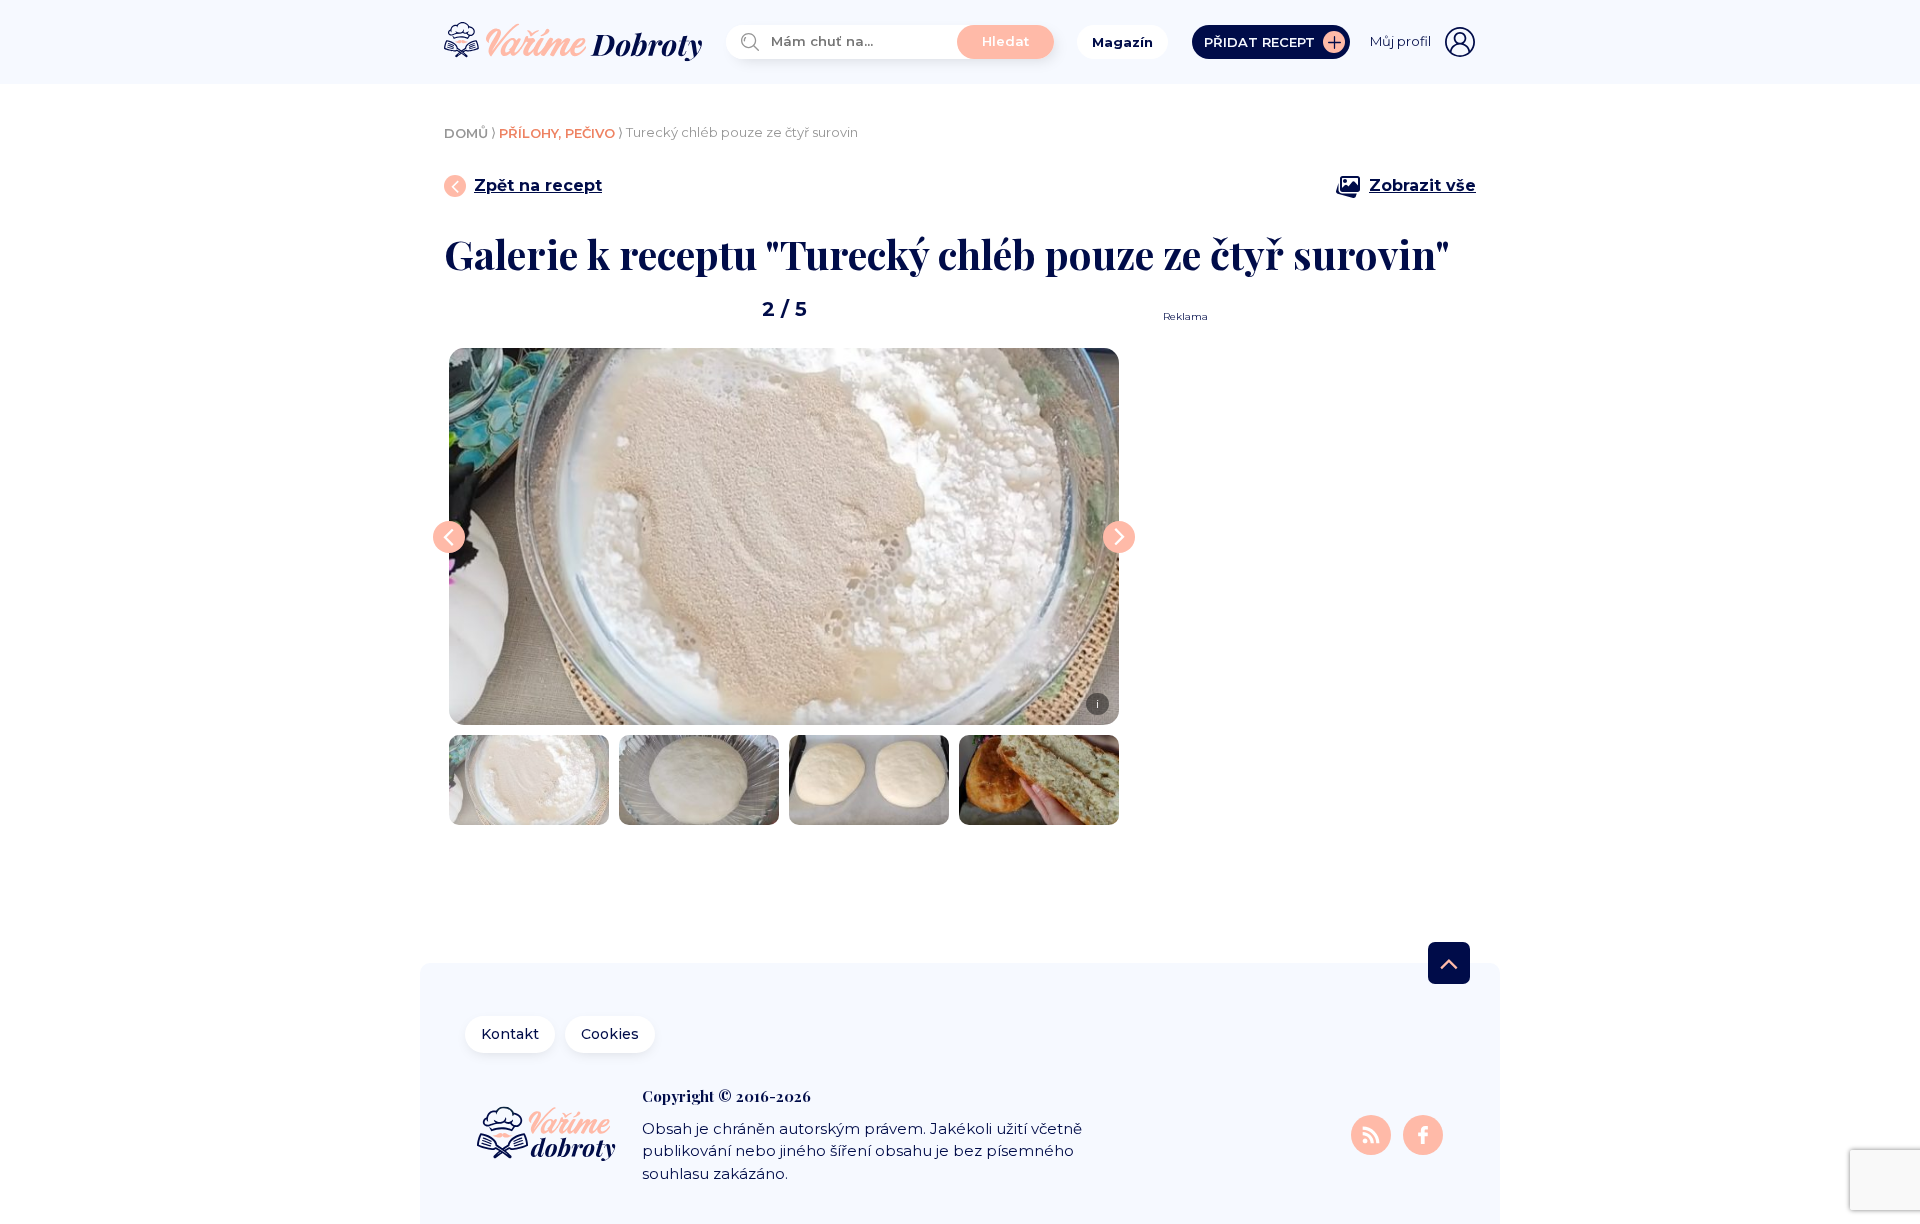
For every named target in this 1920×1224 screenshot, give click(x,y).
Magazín (1122, 42)
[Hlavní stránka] (573, 42)
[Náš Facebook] (1423, 1134)
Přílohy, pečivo (557, 133)
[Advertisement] (1312, 624)
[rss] (1373, 1134)
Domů (466, 133)
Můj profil (1400, 41)
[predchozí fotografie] (449, 537)
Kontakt (510, 1034)
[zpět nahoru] (1449, 963)
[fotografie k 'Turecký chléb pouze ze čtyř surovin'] (529, 780)
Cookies (610, 1034)
